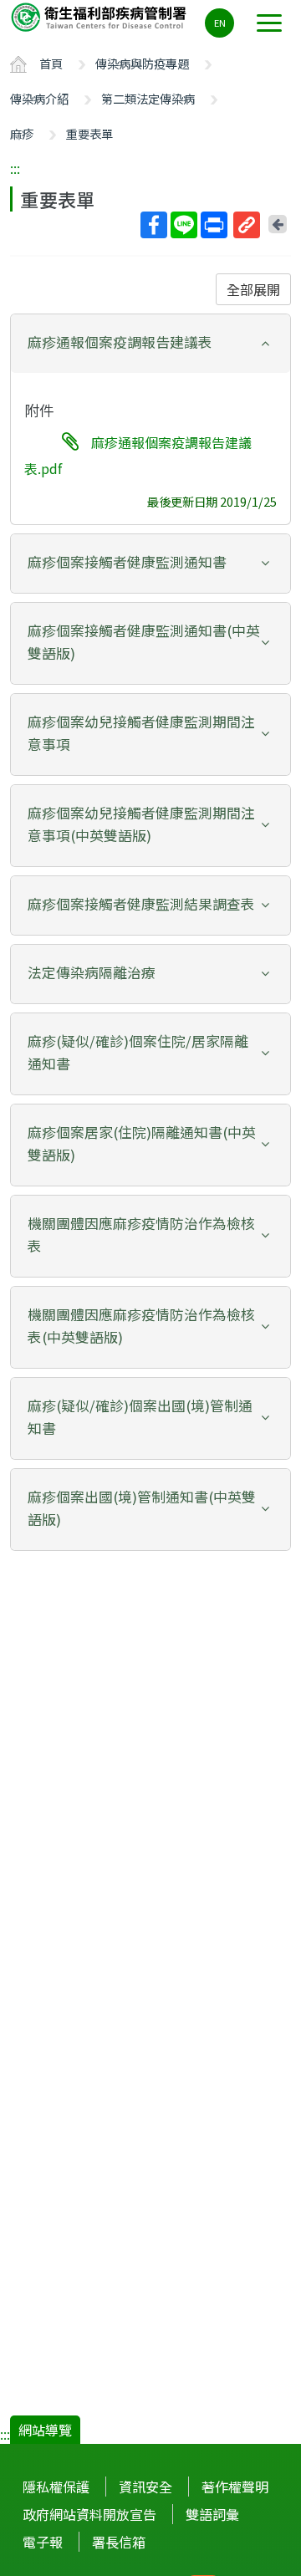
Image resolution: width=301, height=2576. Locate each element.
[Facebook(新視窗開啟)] (154, 225)
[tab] (150, 344)
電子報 (43, 2542)
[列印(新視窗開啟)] (214, 225)
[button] (150, 342)
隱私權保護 (56, 2487)
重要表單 (89, 133)
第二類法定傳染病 (148, 98)
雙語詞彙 (212, 2514)
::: (15, 168)
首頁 (51, 63)
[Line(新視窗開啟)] (184, 225)
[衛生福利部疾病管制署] (100, 16)
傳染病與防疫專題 (142, 63)
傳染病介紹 (39, 98)
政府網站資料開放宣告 (89, 2514)
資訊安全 (145, 2487)
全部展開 (253, 289)
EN (220, 23)
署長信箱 (119, 2542)
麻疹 (22, 133)
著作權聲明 (235, 2487)
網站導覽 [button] (45, 2430)
